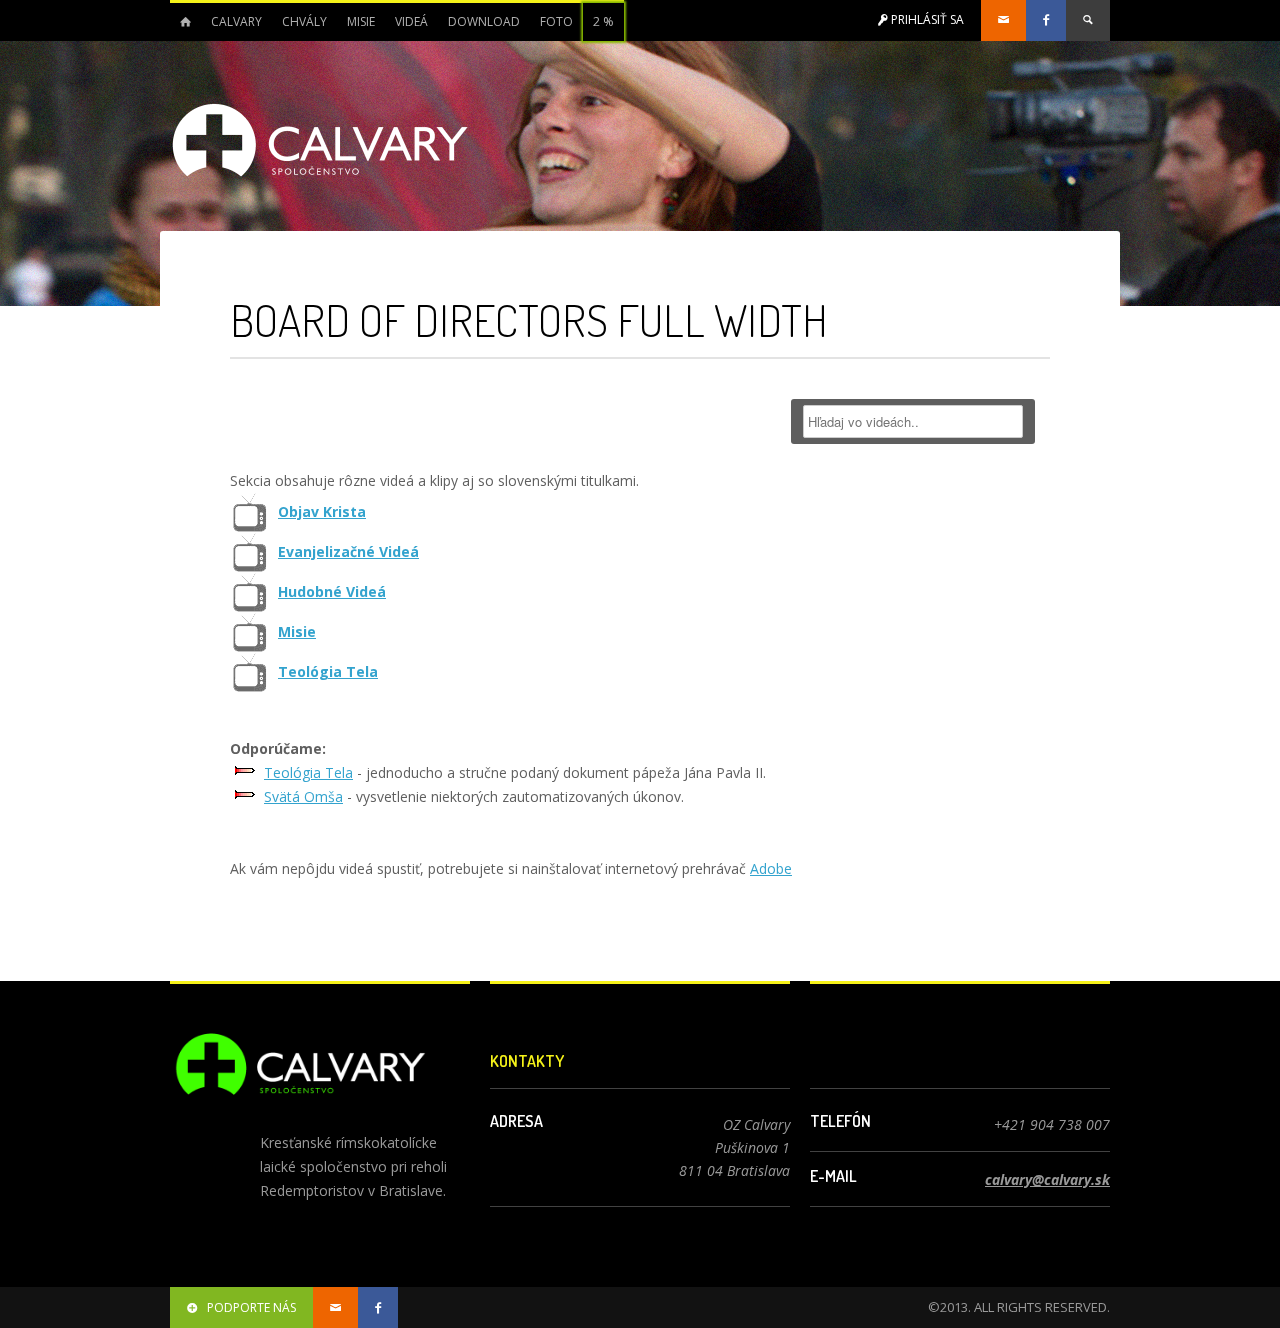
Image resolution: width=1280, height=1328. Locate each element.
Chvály (304, 21)
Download (484, 21)
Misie (361, 21)
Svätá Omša (303, 796)
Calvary (236, 21)
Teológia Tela (328, 671)
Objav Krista (322, 511)
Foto (556, 21)
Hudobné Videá (332, 591)
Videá (411, 21)
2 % (603, 21)
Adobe (771, 868)
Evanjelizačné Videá (348, 551)
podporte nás (251, 1307)
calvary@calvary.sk (1047, 1179)
